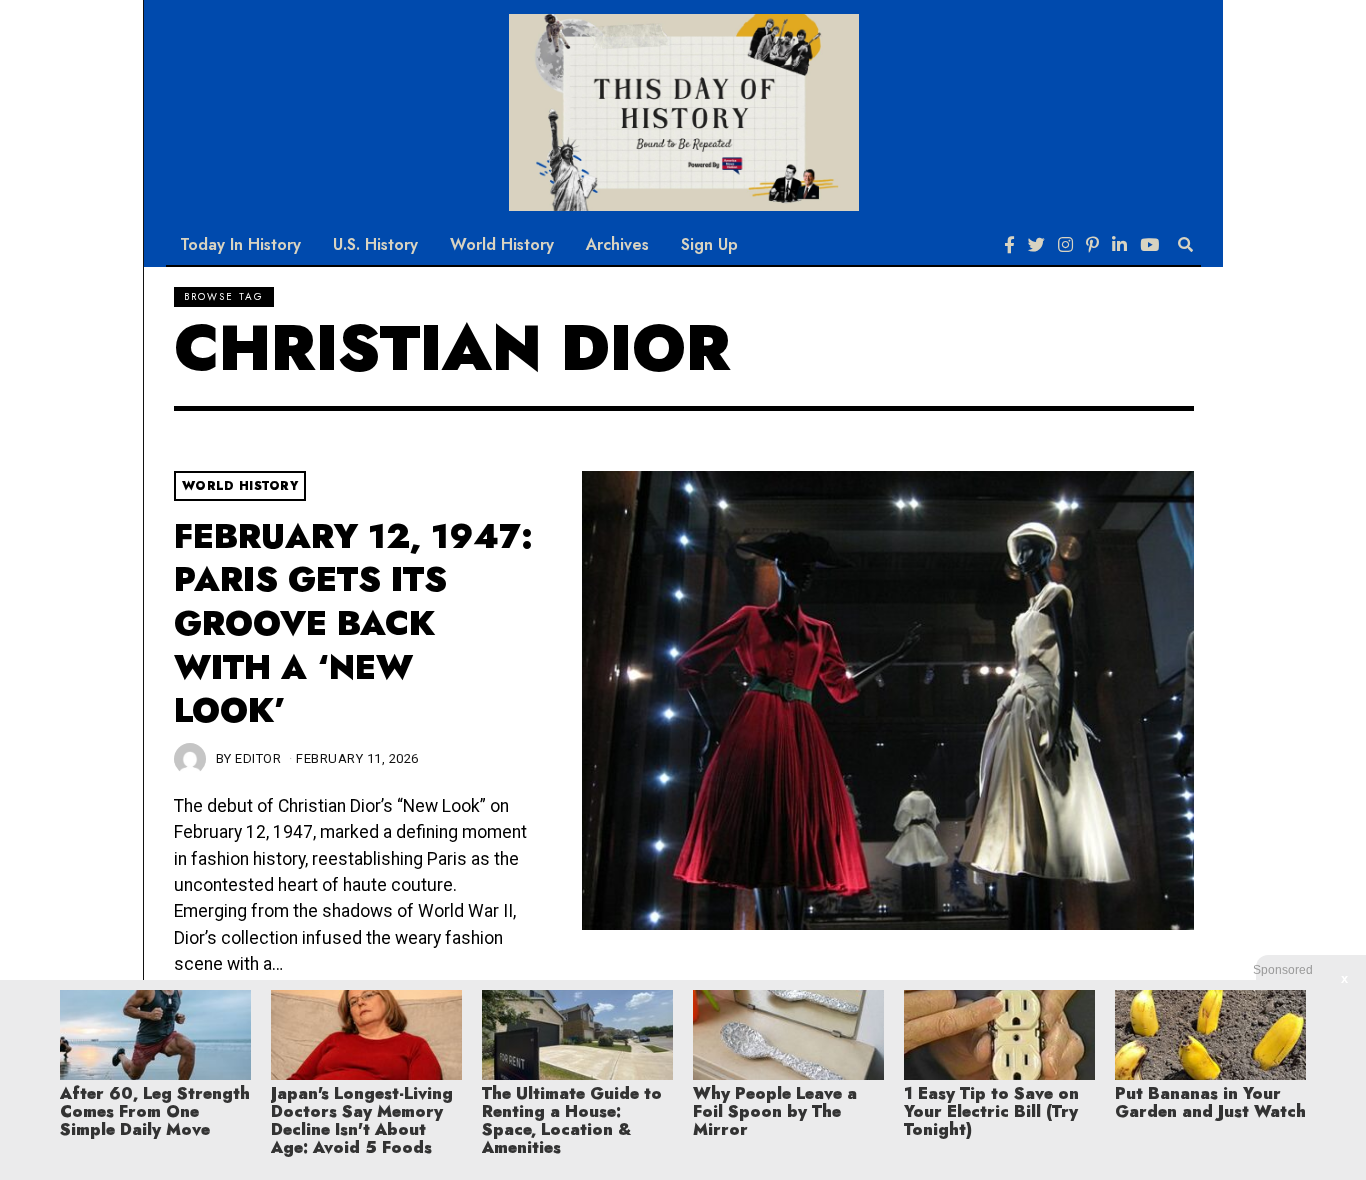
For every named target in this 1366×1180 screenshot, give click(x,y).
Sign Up (709, 244)
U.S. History (375, 244)
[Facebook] (1009, 245)
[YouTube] (1149, 245)
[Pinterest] (1092, 245)
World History (502, 244)
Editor (258, 758)
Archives (617, 244)
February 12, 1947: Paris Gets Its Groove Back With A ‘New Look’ (353, 624)
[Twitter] (1036, 245)
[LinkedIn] (1119, 245)
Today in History (240, 244)
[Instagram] (1065, 245)
